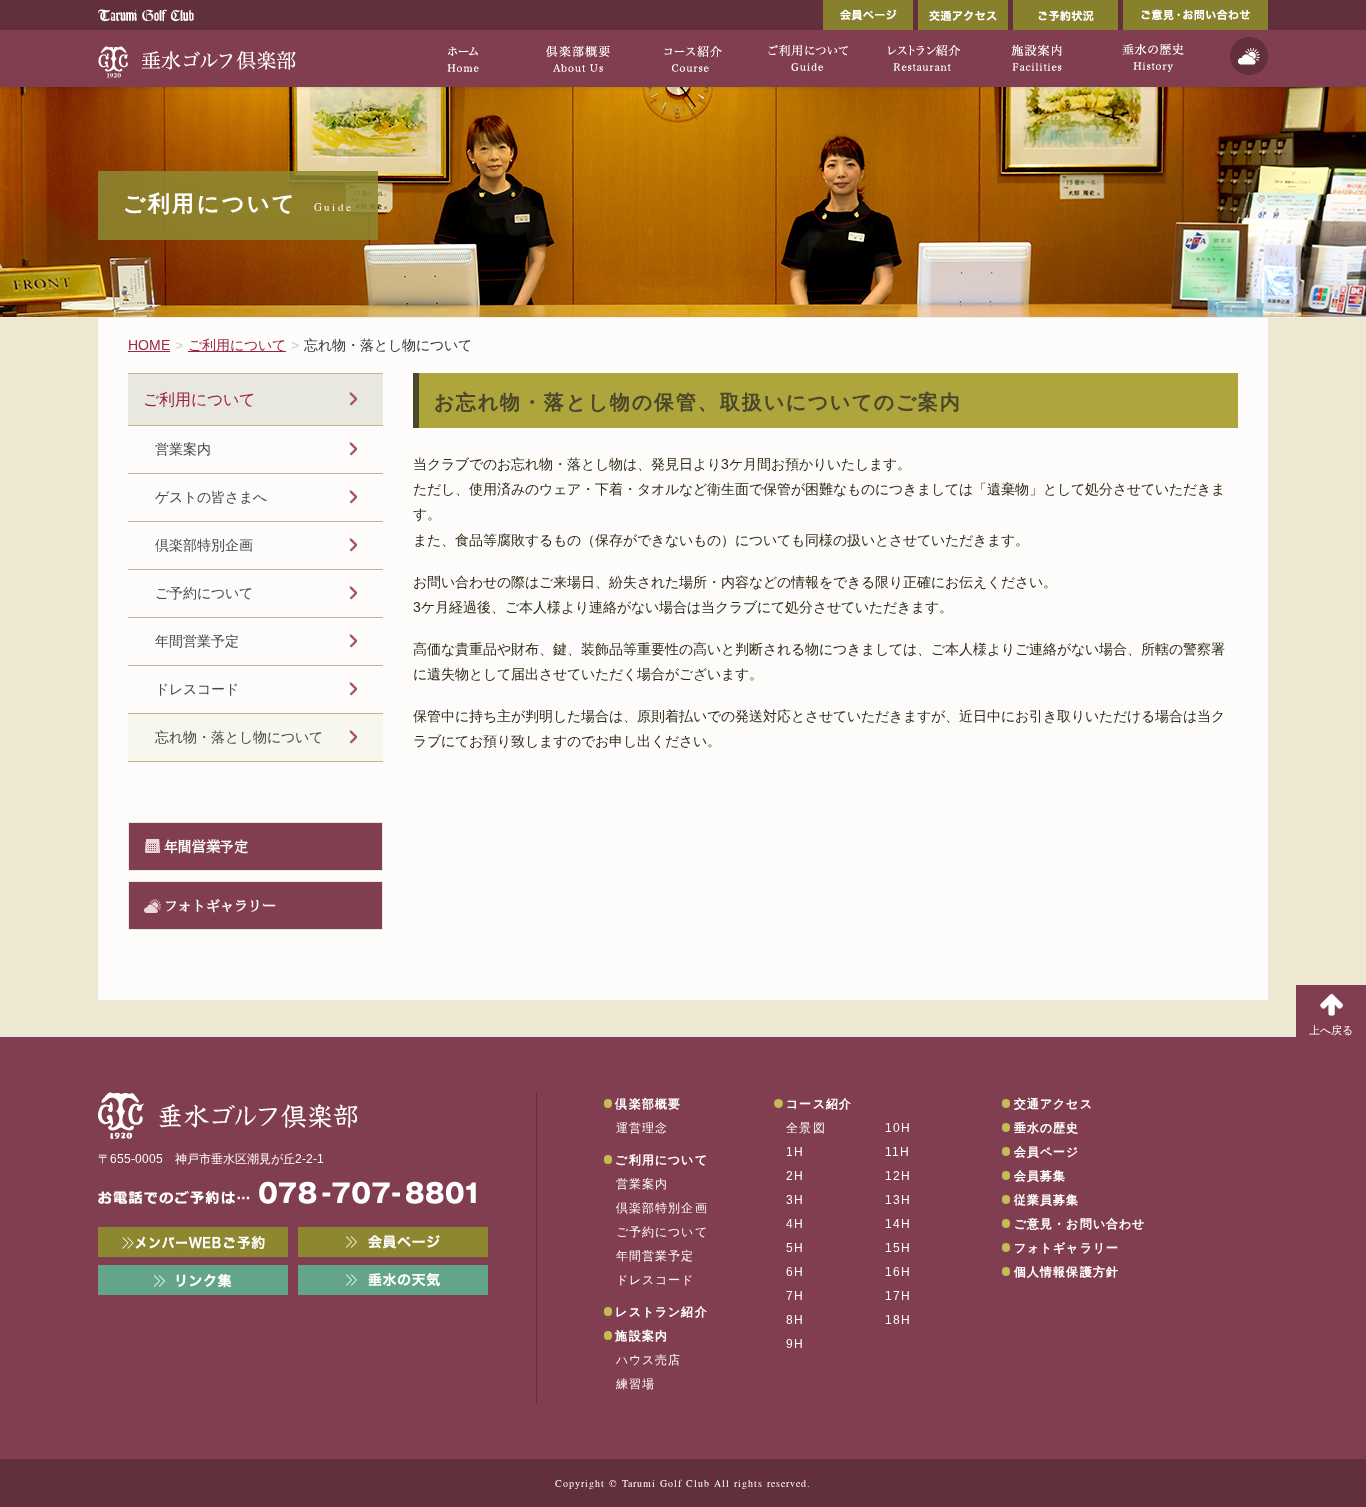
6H (795, 1272)
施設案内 (641, 1336)
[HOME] (462, 58)
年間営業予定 (197, 641)
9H (795, 1344)
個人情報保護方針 (1067, 1272)
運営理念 (642, 1128)
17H (898, 1296)
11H (898, 1152)
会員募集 (1040, 1176)
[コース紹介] (692, 58)
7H (795, 1296)
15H (898, 1248)
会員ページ (868, 15)
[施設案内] (1037, 58)
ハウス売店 (649, 1360)
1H (795, 1152)
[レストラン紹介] (922, 58)
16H (898, 1272)
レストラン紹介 (661, 1312)
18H (898, 1320)
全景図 (806, 1128)
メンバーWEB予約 (193, 1242)
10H (898, 1128)
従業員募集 (1047, 1200)
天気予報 (1249, 56)
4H (795, 1224)
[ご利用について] (807, 58)
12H (898, 1176)
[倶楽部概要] (577, 58)
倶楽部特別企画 (204, 545)
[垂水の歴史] (1152, 58)
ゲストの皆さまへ (211, 497)
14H (898, 1224)
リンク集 (193, 1280)
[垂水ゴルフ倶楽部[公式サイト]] (198, 58)
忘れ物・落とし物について (239, 737)
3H (795, 1200)
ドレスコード (197, 689)
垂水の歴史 (1047, 1128)
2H (795, 1176)
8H (795, 1320)
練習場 (636, 1384)
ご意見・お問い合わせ (1195, 15)
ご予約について (204, 593)
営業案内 (183, 449)
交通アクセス (963, 15)
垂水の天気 (393, 1280)
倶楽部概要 (648, 1104)
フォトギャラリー (220, 905)
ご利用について (199, 399)
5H (795, 1248)
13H (898, 1200)
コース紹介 (819, 1104)
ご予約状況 (1065, 15)
